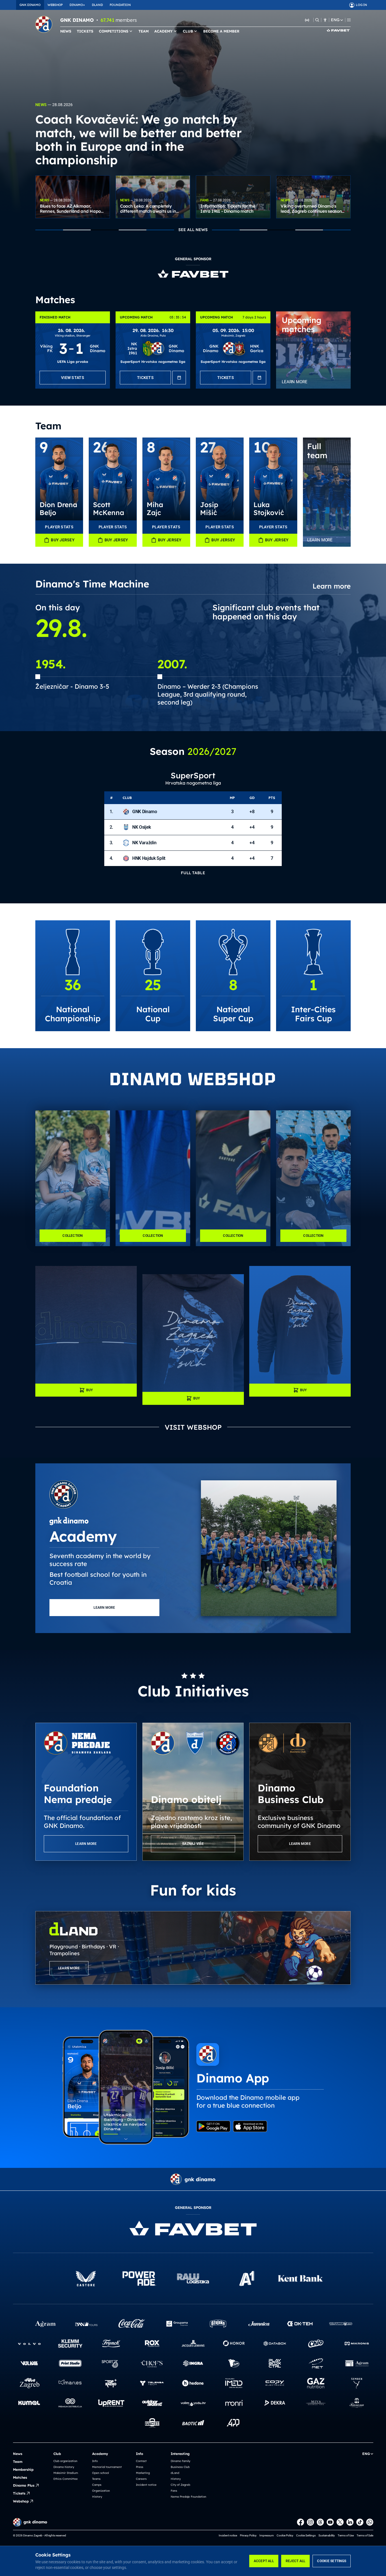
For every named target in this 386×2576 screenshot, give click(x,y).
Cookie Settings (332, 2561)
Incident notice (146, 2485)
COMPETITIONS (114, 31)
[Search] (317, 20)
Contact (141, 2461)
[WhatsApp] (370, 2522)
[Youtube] (330, 2522)
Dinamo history (64, 2467)
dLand (175, 2473)
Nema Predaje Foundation (188, 2497)
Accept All (264, 2561)
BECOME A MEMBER (221, 31)
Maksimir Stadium (66, 2473)
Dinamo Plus (24, 2485)
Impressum (267, 2535)
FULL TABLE (193, 873)
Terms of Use (346, 2535)
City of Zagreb (180, 2485)
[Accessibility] (325, 20)
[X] (340, 2522)
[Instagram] (310, 2522)
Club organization (65, 2461)
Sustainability (327, 2535)
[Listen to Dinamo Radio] (307, 20)
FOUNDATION (120, 5)
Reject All (295, 2561)
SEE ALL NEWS (193, 230)
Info (95, 2461)
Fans (174, 2491)
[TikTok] (360, 2522)
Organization (101, 2491)
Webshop (21, 2501)
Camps (97, 2485)
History (97, 2497)
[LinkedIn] (350, 2522)
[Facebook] (301, 2522)
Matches (20, 2477)
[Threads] (320, 2522)
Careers (141, 2479)
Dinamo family (180, 2461)
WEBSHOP (55, 5)
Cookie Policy (285, 2535)
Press (140, 2467)
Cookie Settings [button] (306, 2535)
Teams (96, 2479)
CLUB (188, 31)
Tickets (19, 2493)
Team (18, 2462)
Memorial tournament (107, 2467)
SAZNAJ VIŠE (193, 1844)
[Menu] (349, 20)
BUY (90, 1390)
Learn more (332, 586)
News (18, 2454)
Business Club (180, 2467)
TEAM (144, 31)
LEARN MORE (104, 1608)
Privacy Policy (248, 2535)
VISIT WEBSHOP (193, 1427)
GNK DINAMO (30, 5)
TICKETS (85, 31)
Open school (100, 2473)
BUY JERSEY (63, 540)
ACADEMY (163, 31)
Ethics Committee (66, 2479)
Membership (23, 2470)
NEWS (66, 31)
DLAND (97, 5)
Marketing (143, 2473)
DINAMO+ (77, 5)
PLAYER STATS (59, 527)
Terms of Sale (365, 2535)
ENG (335, 20)
